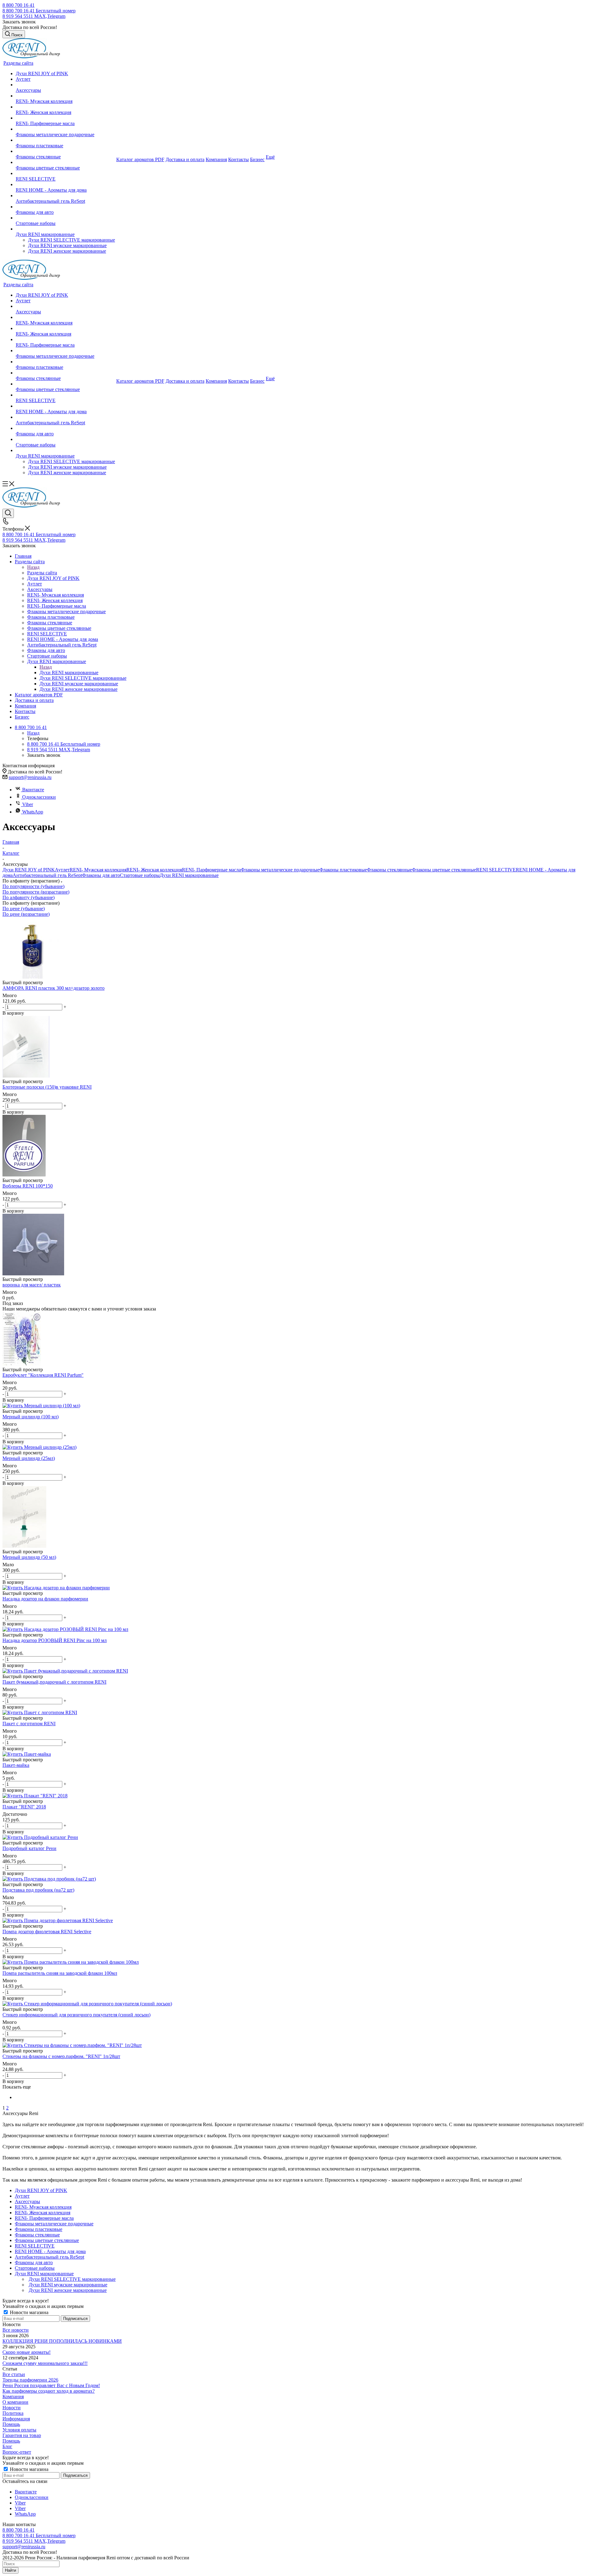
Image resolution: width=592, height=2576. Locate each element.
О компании (15, 2402)
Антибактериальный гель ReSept (47, 875)
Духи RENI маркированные (69, 673)
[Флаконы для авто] (65, 207)
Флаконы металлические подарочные (280, 870)
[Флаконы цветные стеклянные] (65, 162)
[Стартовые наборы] (65, 218)
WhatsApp (33, 812)
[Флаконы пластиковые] (65, 140)
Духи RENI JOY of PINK (29, 870)
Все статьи (14, 2374)
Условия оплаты (19, 2430)
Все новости (16, 2330)
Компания (13, 2397)
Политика (13, 2413)
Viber (28, 804)
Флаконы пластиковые (343, 870)
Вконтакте (33, 790)
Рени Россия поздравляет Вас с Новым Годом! (51, 2385)
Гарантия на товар (22, 2435)
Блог (7, 2446)
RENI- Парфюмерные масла (211, 870)
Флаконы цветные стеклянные (444, 870)
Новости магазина (29, 2312)
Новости (12, 2408)
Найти (10, 2570)
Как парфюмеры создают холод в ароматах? (49, 2391)
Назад (33, 567)
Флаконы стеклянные (389, 870)
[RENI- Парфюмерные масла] (65, 118)
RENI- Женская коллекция (154, 870)
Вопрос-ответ (17, 2452)
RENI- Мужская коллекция (98, 870)
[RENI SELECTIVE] (65, 173)
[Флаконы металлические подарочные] (65, 129)
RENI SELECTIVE (496, 870)
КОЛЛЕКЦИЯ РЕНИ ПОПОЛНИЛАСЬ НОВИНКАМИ (62, 2341)
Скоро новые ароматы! (27, 2352)
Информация (16, 2419)
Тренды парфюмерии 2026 (30, 2380)
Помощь (11, 2424)
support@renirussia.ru (30, 777)
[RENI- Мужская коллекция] (65, 96)
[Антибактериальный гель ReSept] (65, 196)
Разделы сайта (42, 573)
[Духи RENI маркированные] (65, 229)
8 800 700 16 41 (18, 5)
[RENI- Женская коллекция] (65, 107)
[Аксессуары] (65, 85)
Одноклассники (39, 797)
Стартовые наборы (140, 875)
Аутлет (62, 870)
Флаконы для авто (101, 875)
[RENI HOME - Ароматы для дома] (65, 185)
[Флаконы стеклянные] (65, 151)
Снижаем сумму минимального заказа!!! (45, 2363)
